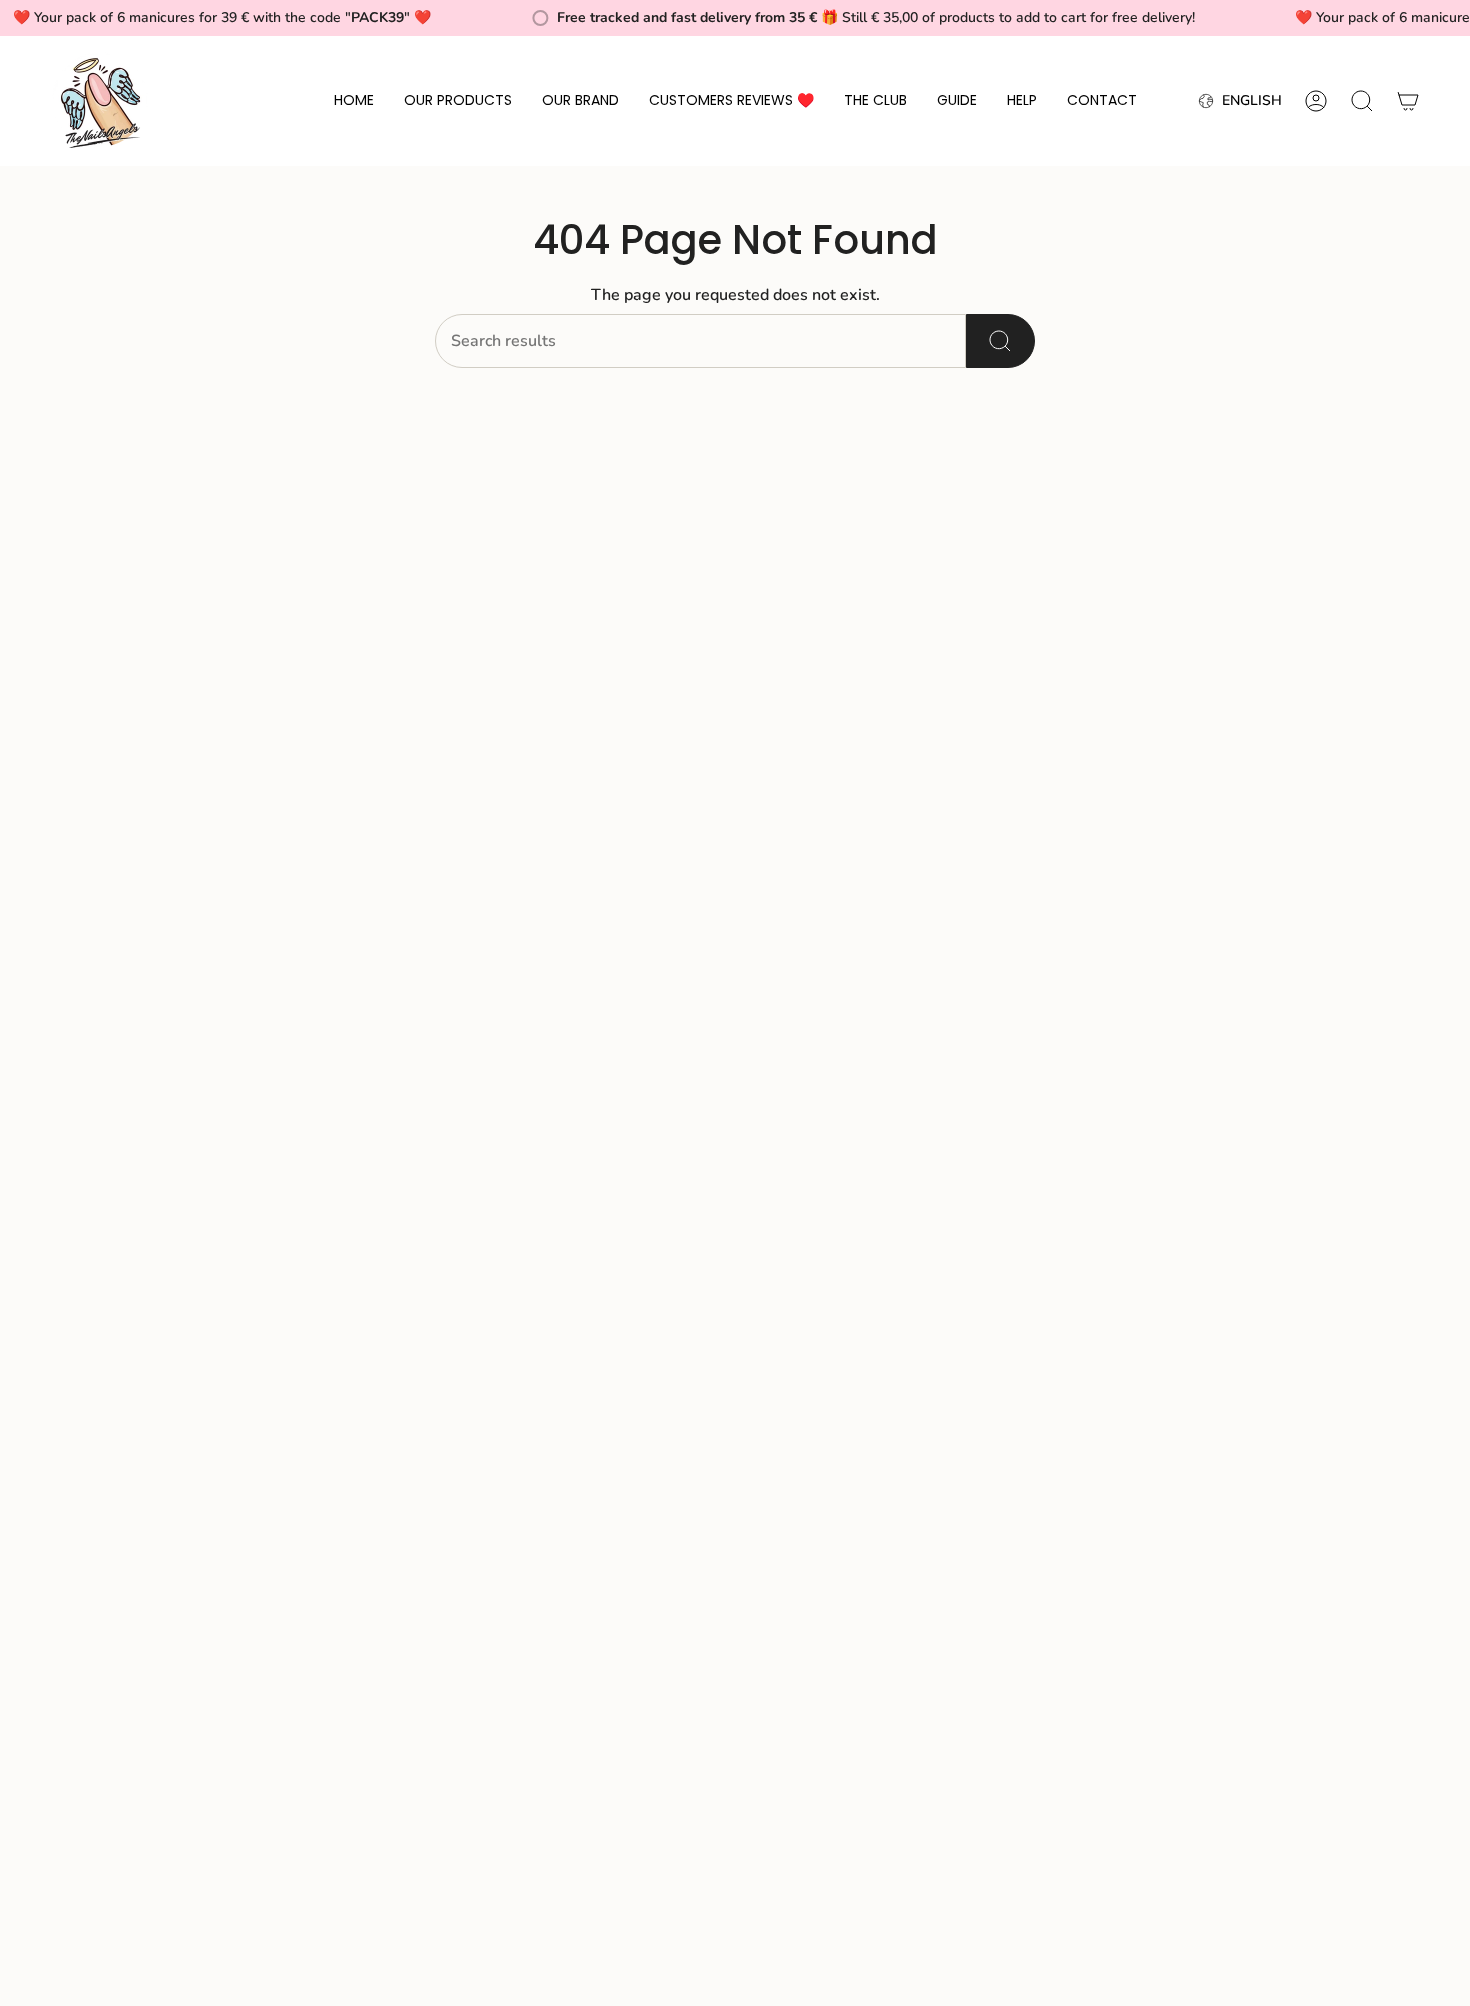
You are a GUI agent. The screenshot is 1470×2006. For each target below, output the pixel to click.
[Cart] (1408, 101)
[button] (458, 101)
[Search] (1000, 341)
